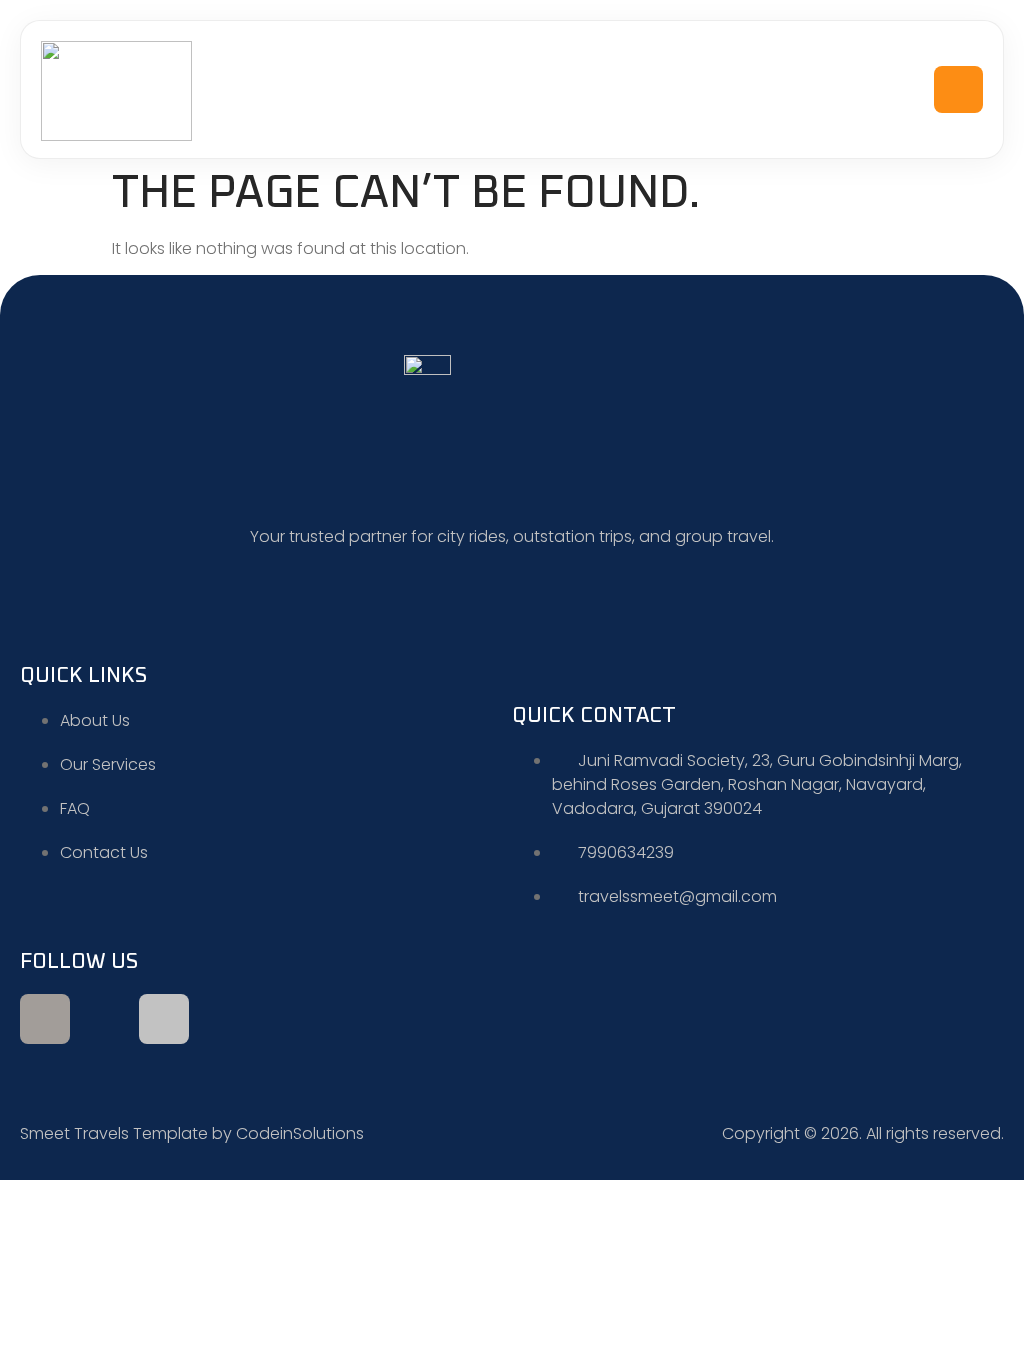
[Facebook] (45, 1019)
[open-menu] (959, 89)
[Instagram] (164, 1019)
